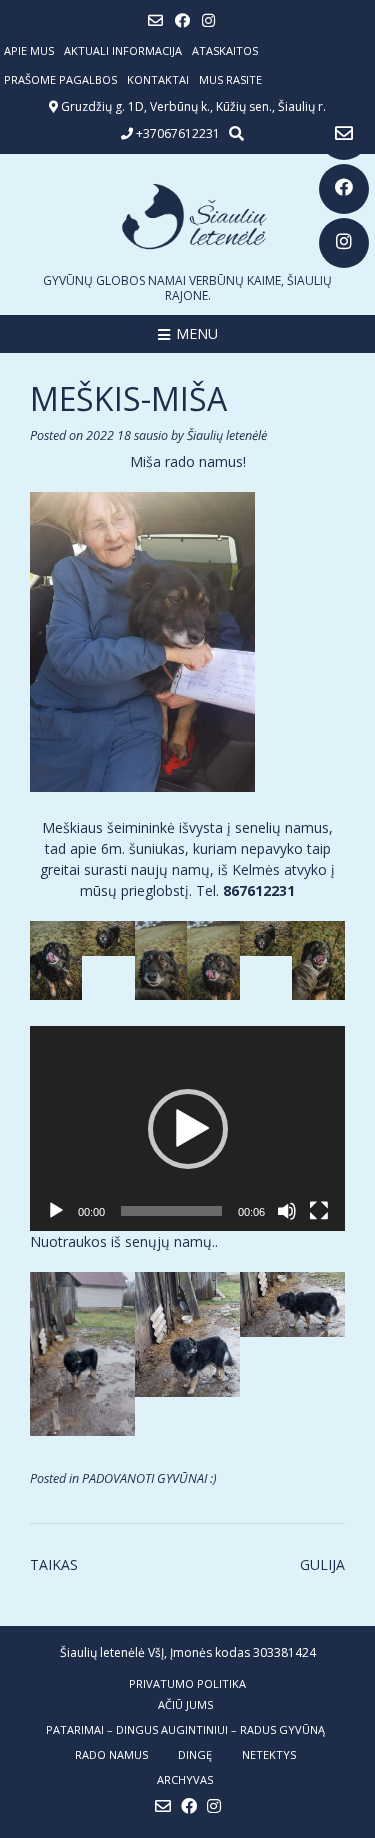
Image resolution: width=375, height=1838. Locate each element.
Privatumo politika (187, 1683)
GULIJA (322, 1564)
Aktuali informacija (123, 50)
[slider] (171, 1211)
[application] (187, 1128)
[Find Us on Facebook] (344, 189)
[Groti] (56, 1211)
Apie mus (29, 50)
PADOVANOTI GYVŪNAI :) (149, 1478)
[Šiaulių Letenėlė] (187, 216)
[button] (188, 1129)
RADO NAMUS (111, 1754)
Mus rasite (230, 79)
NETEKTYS (269, 1754)
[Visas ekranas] (319, 1211)
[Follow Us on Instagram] (344, 243)
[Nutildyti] (287, 1211)
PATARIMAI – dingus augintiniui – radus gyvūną (185, 1729)
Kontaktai (158, 79)
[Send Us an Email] (344, 135)
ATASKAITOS (225, 50)
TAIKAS (54, 1564)
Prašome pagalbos (60, 79)
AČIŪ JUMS (185, 1704)
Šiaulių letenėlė (227, 435)
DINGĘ (195, 1754)
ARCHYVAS (185, 1779)
